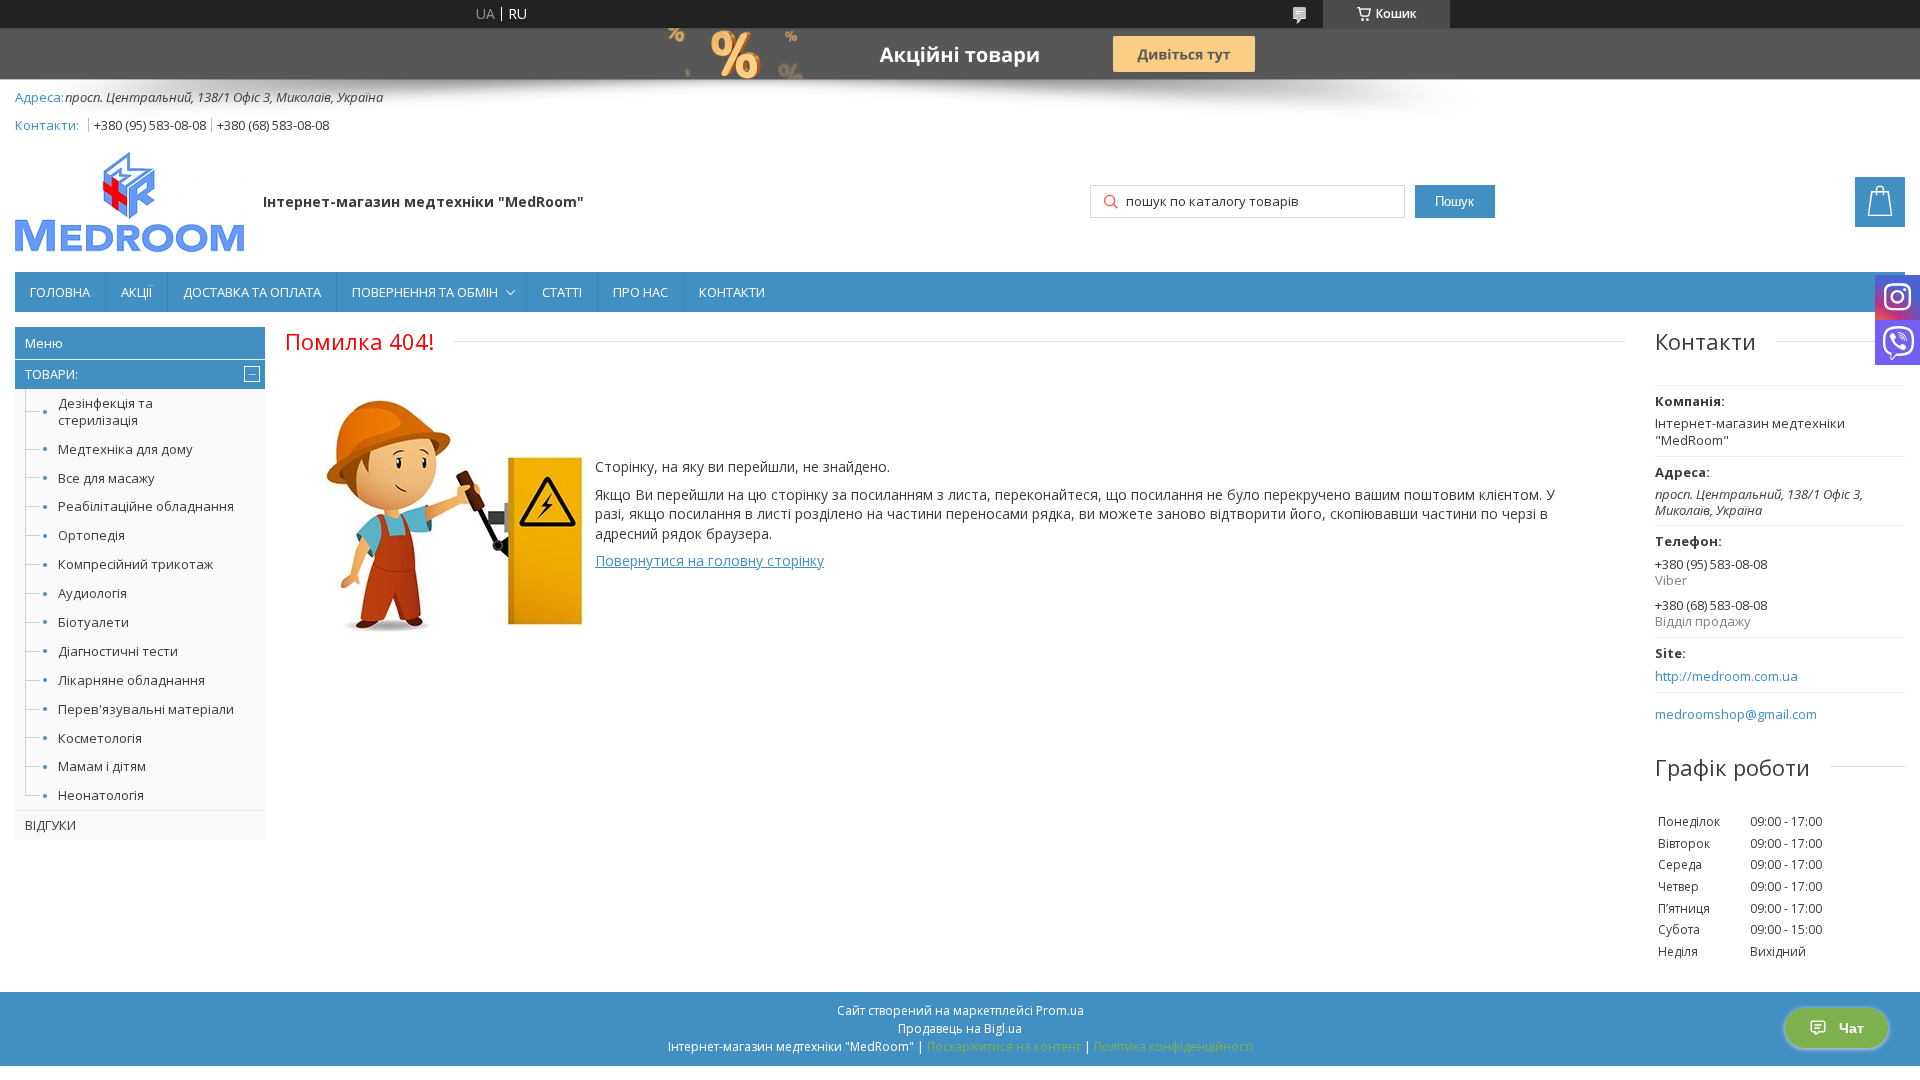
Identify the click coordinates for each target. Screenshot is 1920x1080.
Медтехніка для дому (125, 449)
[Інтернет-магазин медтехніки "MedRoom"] (129, 204)
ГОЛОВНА (60, 292)
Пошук (1454, 201)
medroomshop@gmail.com (1736, 714)
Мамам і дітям (102, 766)
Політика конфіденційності (1173, 1046)
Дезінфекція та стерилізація (105, 411)
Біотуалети (93, 622)
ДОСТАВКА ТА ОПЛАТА (252, 292)
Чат (1851, 1028)
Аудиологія (92, 593)
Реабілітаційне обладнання (146, 506)
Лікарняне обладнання (131, 680)
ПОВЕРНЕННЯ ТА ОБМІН (425, 292)
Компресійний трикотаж (135, 564)
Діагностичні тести (118, 651)
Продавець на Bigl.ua (960, 1028)
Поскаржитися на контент (1004, 1046)
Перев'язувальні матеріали (146, 709)
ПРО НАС (640, 292)
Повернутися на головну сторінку (709, 560)
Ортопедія (91, 535)
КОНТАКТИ (732, 292)
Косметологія (100, 738)
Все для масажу (106, 478)
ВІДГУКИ (50, 825)
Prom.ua (1060, 1010)
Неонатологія (101, 795)
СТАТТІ (562, 292)
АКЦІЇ (136, 292)
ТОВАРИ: (51, 374)
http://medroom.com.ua (1726, 676)
